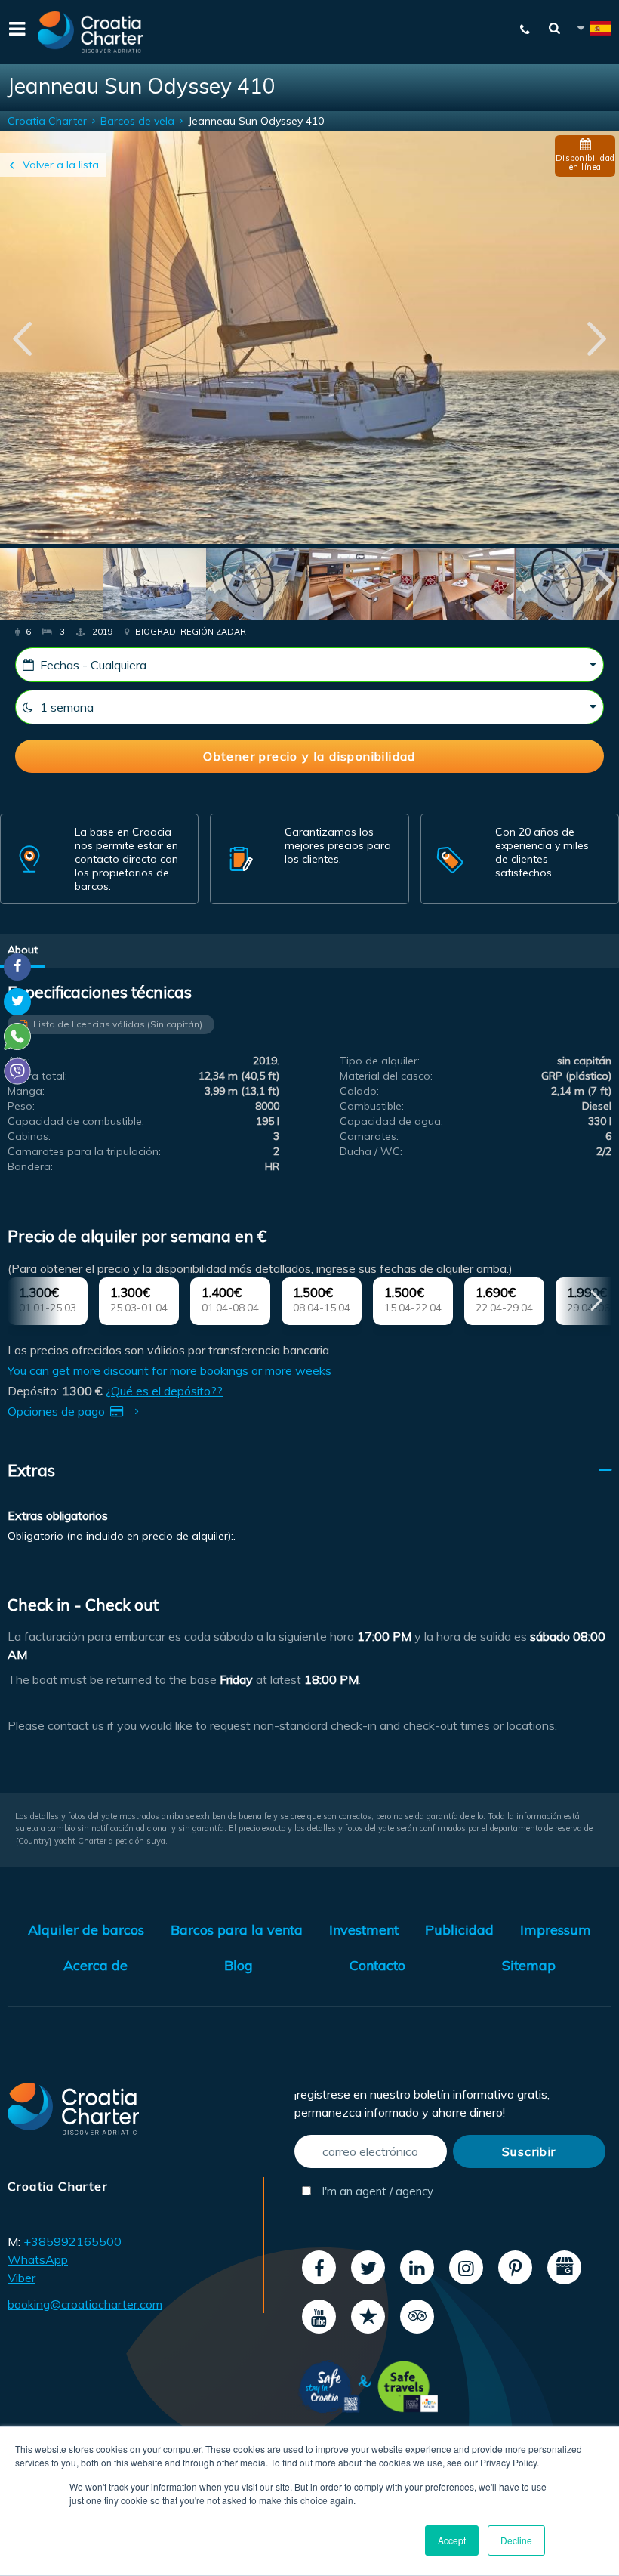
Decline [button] (516, 2540)
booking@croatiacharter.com (85, 2304)
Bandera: (30, 1166)
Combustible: (372, 1106)
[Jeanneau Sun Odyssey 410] (52, 586)
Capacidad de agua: (391, 1121)
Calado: (359, 1091)
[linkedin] (417, 2267)
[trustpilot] (368, 2317)
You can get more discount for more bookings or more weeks (169, 1370)
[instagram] (466, 2267)
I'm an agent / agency (376, 2191)
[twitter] (368, 2267)
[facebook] (319, 2267)
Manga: (26, 1091)
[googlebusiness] (564, 2267)
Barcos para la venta (237, 1930)
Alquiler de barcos (86, 1930)
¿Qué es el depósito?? (164, 1391)
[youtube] (319, 2317)
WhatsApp (38, 2259)
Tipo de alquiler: (380, 1061)
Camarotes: (369, 1136)
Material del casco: (386, 1076)
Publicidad (459, 1930)
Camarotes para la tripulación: (84, 1151)
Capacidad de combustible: (76, 1121)
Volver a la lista (61, 165)
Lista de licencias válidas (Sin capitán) (118, 1024)
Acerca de (95, 1965)
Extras (31, 1470)
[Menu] (15, 32)
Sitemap (529, 1965)
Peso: (21, 1106)
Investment (364, 1930)
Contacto (377, 1965)
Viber (22, 2278)
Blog (239, 1965)
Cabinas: (29, 1136)
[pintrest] (515, 2267)
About (23, 950)
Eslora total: (37, 1076)
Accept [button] (452, 2540)
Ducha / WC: (371, 1151)
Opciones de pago (58, 1411)
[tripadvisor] (417, 2317)
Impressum (556, 1930)
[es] (593, 31)
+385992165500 (72, 2241)
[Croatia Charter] (91, 32)
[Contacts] (518, 29)
